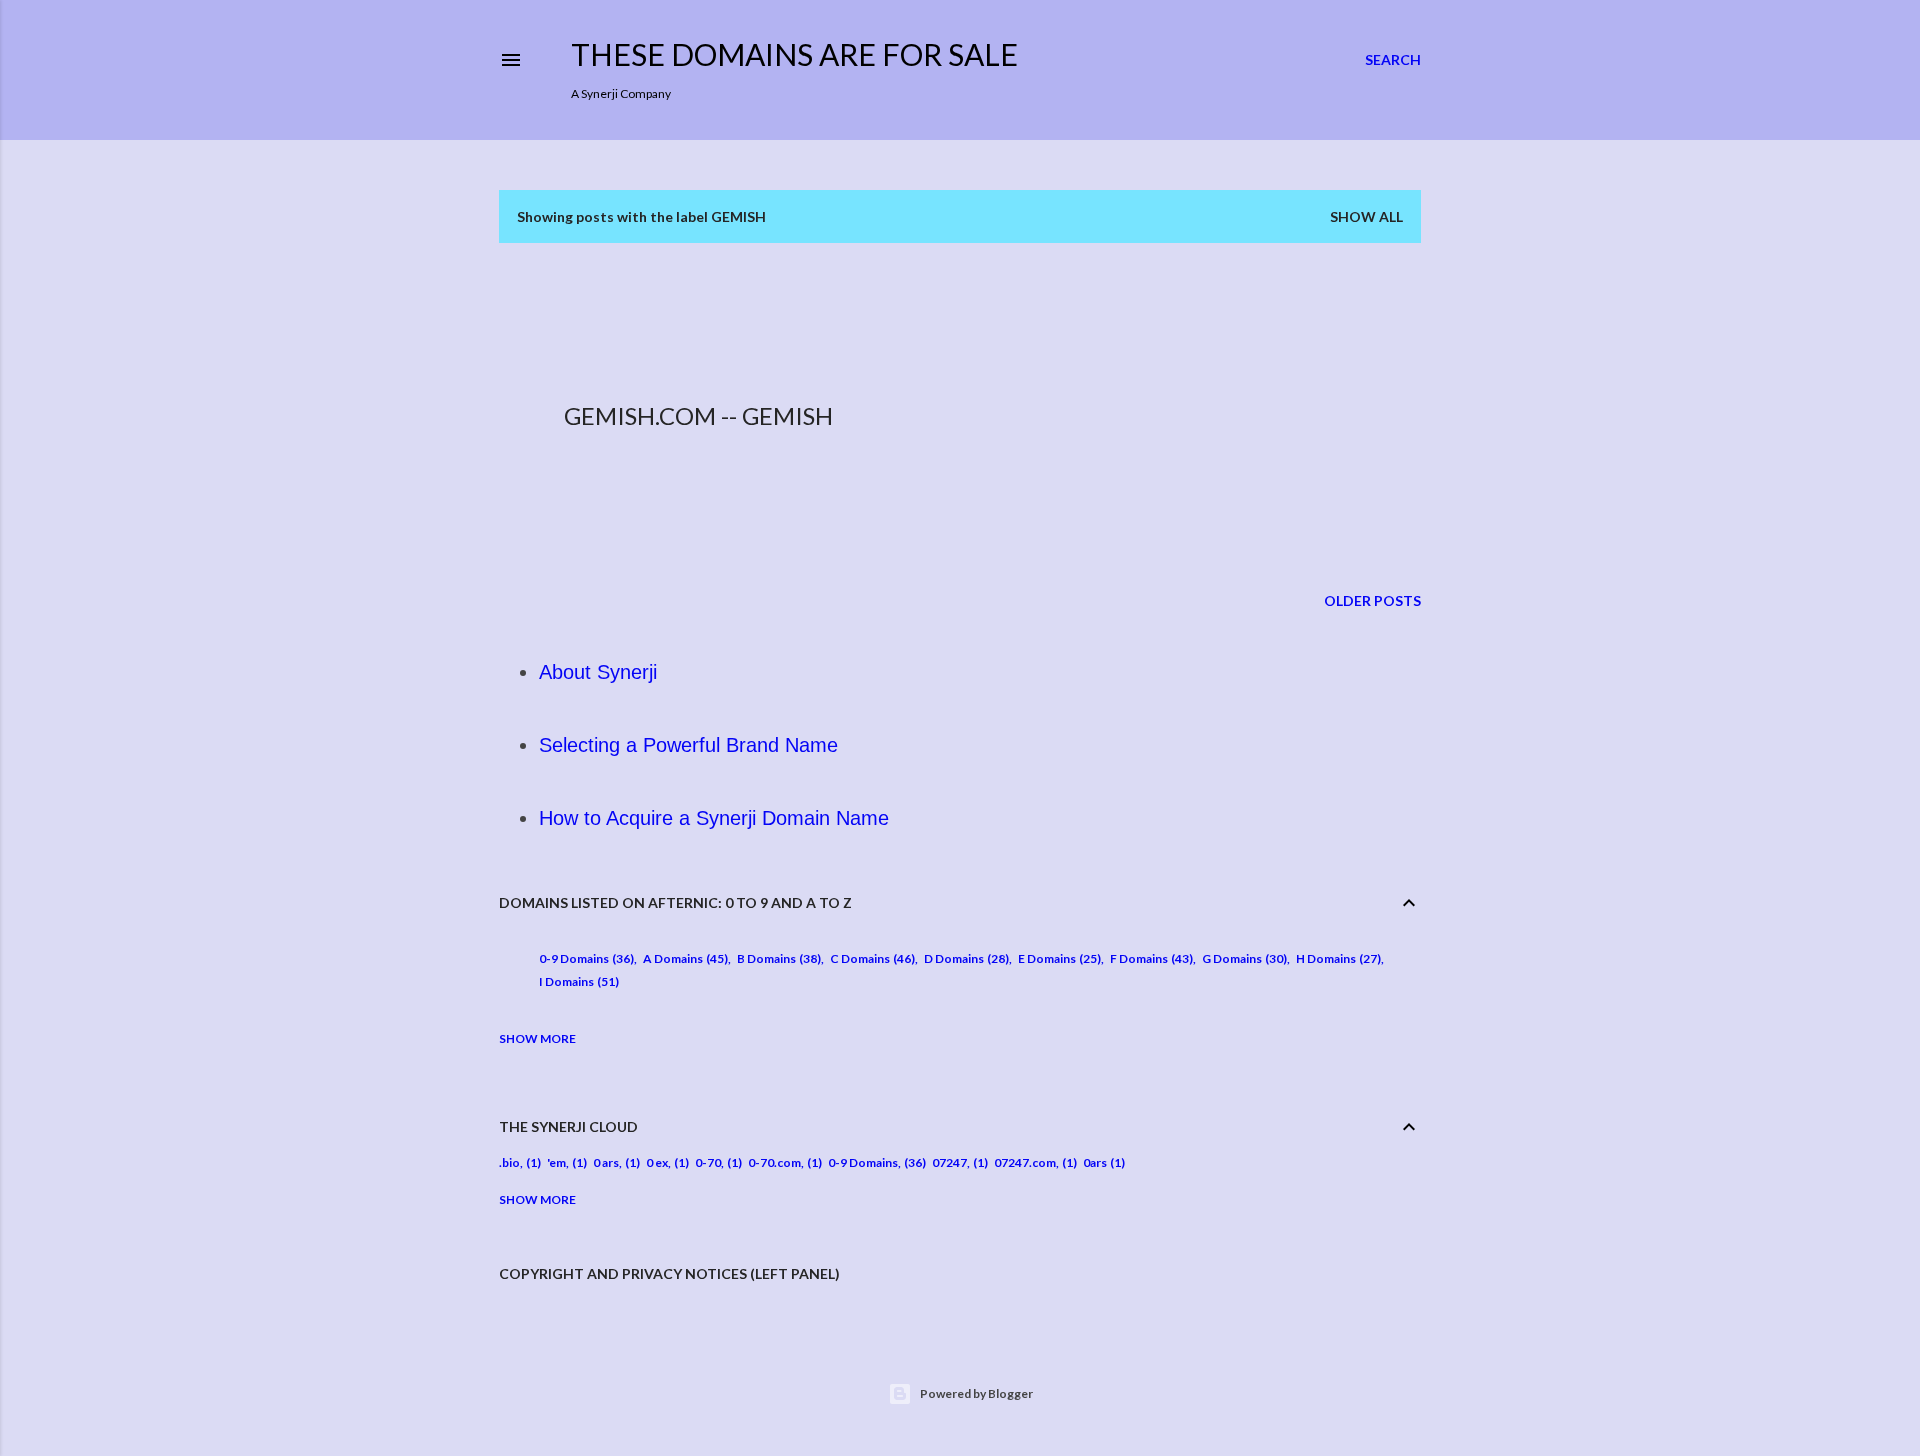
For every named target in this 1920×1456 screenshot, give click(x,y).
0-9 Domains (584, 958)
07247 (949, 1162)
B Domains (777, 958)
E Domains (1057, 958)
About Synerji (598, 672)
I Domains (577, 981)
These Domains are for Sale (794, 54)
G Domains (1242, 958)
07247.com (1025, 1162)
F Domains (1149, 958)
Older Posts (1372, 600)
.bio (509, 1162)
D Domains (964, 958)
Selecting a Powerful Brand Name (688, 745)
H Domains (1336, 958)
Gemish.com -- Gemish (698, 415)
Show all (1366, 216)
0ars (1095, 1162)
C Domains (870, 958)
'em (556, 1162)
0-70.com (774, 1162)
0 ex (657, 1162)
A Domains (683, 958)
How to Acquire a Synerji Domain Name (714, 818)
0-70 (708, 1162)
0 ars (606, 1162)
